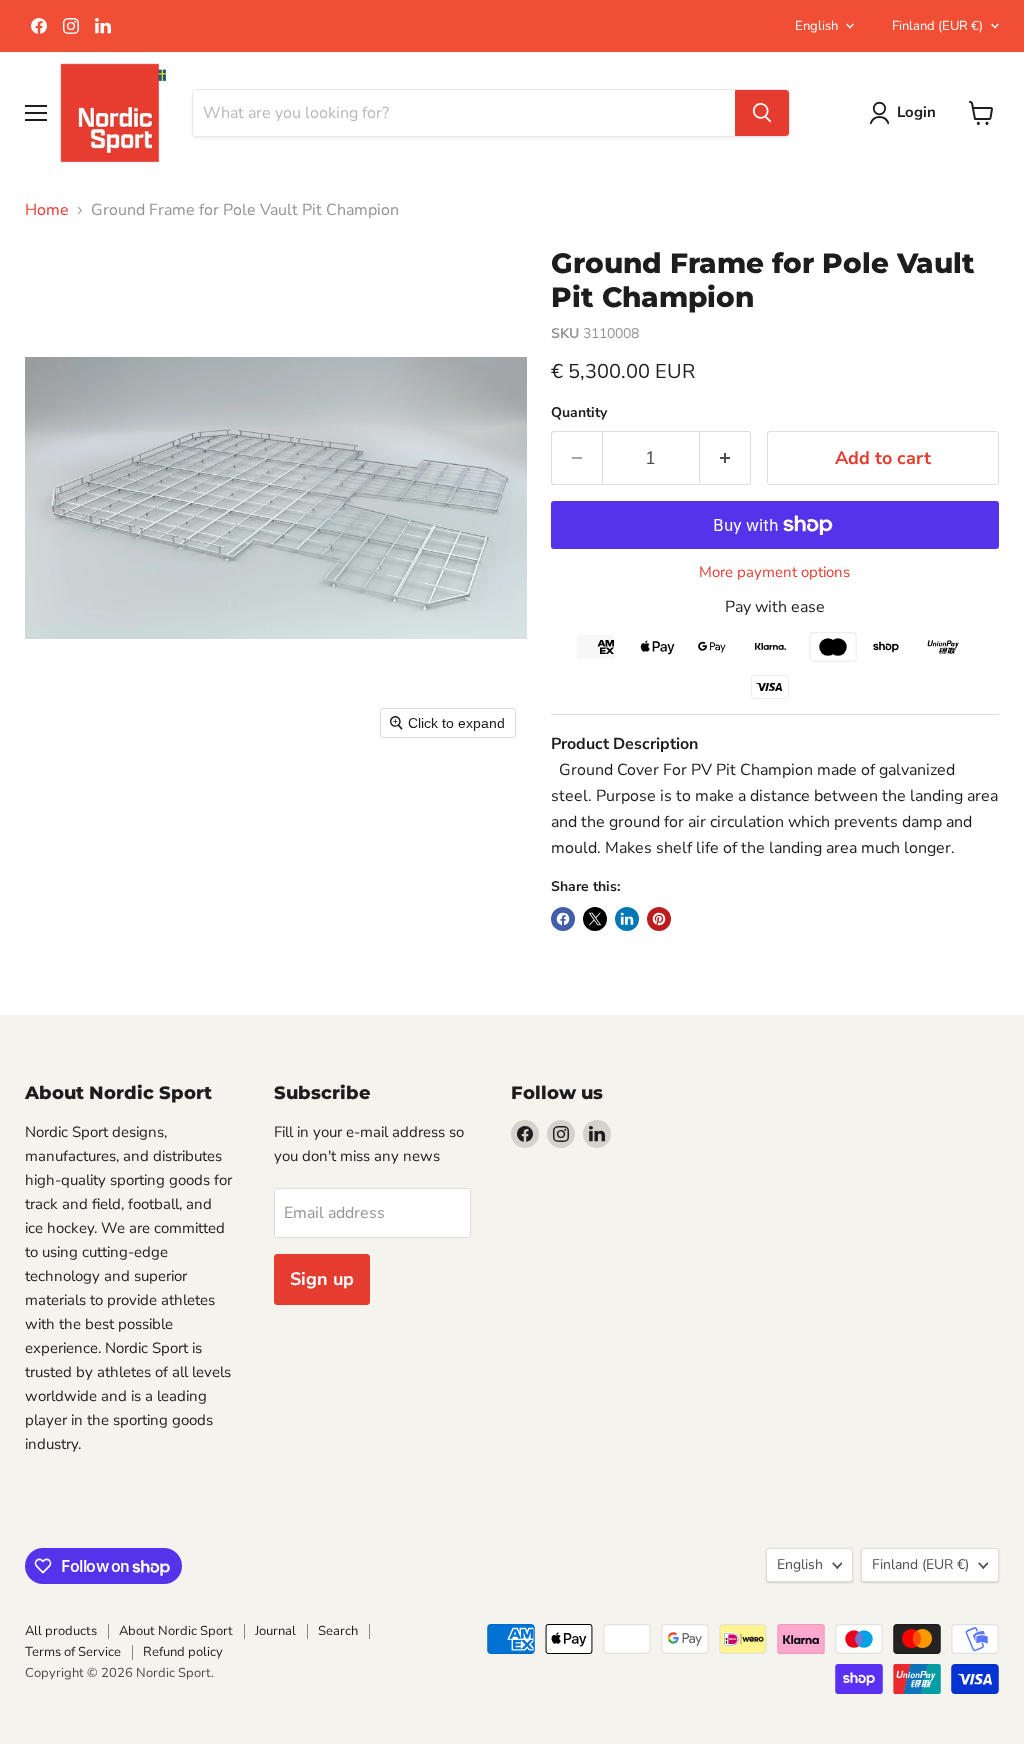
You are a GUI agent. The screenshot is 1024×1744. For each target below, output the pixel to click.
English (816, 26)
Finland (937, 26)
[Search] (762, 113)
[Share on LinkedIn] (627, 919)
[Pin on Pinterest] (659, 919)
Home (47, 210)
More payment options (774, 572)
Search (338, 1631)
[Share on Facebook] (563, 919)
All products (61, 1631)
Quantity (579, 413)
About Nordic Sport (176, 1631)
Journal (275, 1631)
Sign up (322, 1279)
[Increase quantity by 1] (725, 458)
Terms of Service (73, 1652)
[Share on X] (595, 919)
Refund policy (183, 1652)
